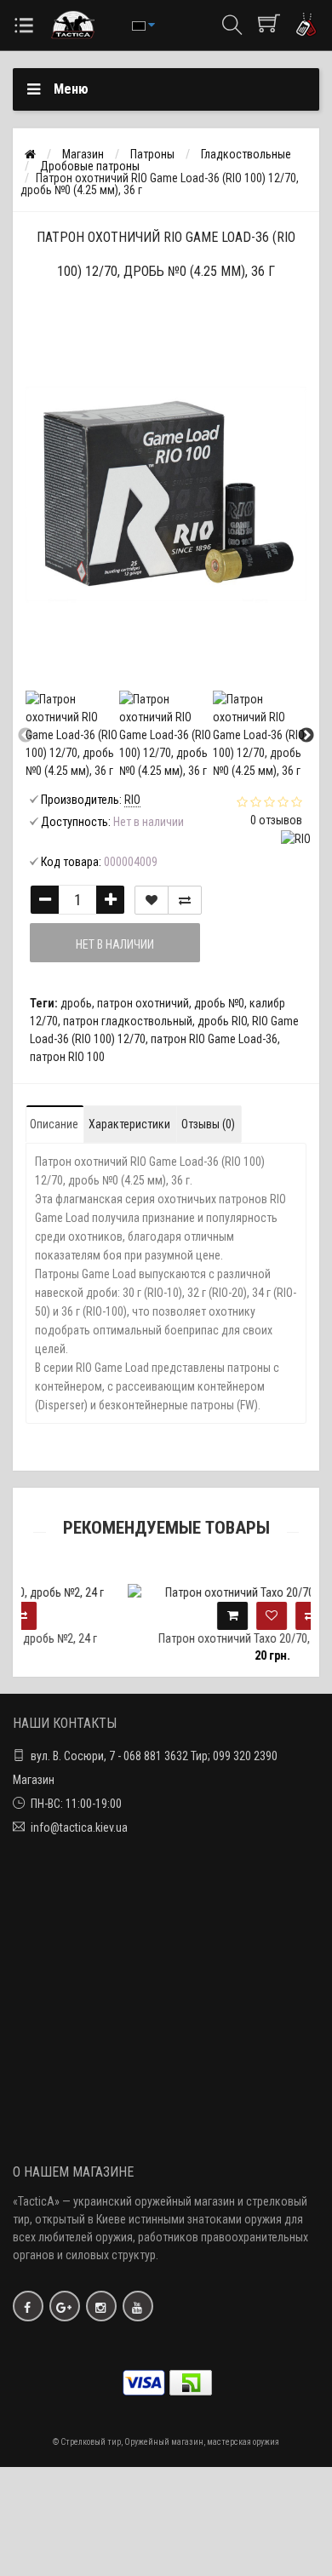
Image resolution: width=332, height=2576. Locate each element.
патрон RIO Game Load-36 (214, 1039)
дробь (76, 1003)
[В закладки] (152, 900)
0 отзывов (276, 820)
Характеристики (129, 1124)
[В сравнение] (185, 900)
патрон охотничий (143, 1003)
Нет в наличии (115, 944)
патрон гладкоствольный (128, 1021)
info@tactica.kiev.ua (79, 1827)
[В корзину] (175, 1616)
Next (306, 736)
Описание (54, 1124)
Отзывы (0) (208, 1124)
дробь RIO (222, 1021)
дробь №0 (219, 1003)
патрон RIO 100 (67, 1057)
